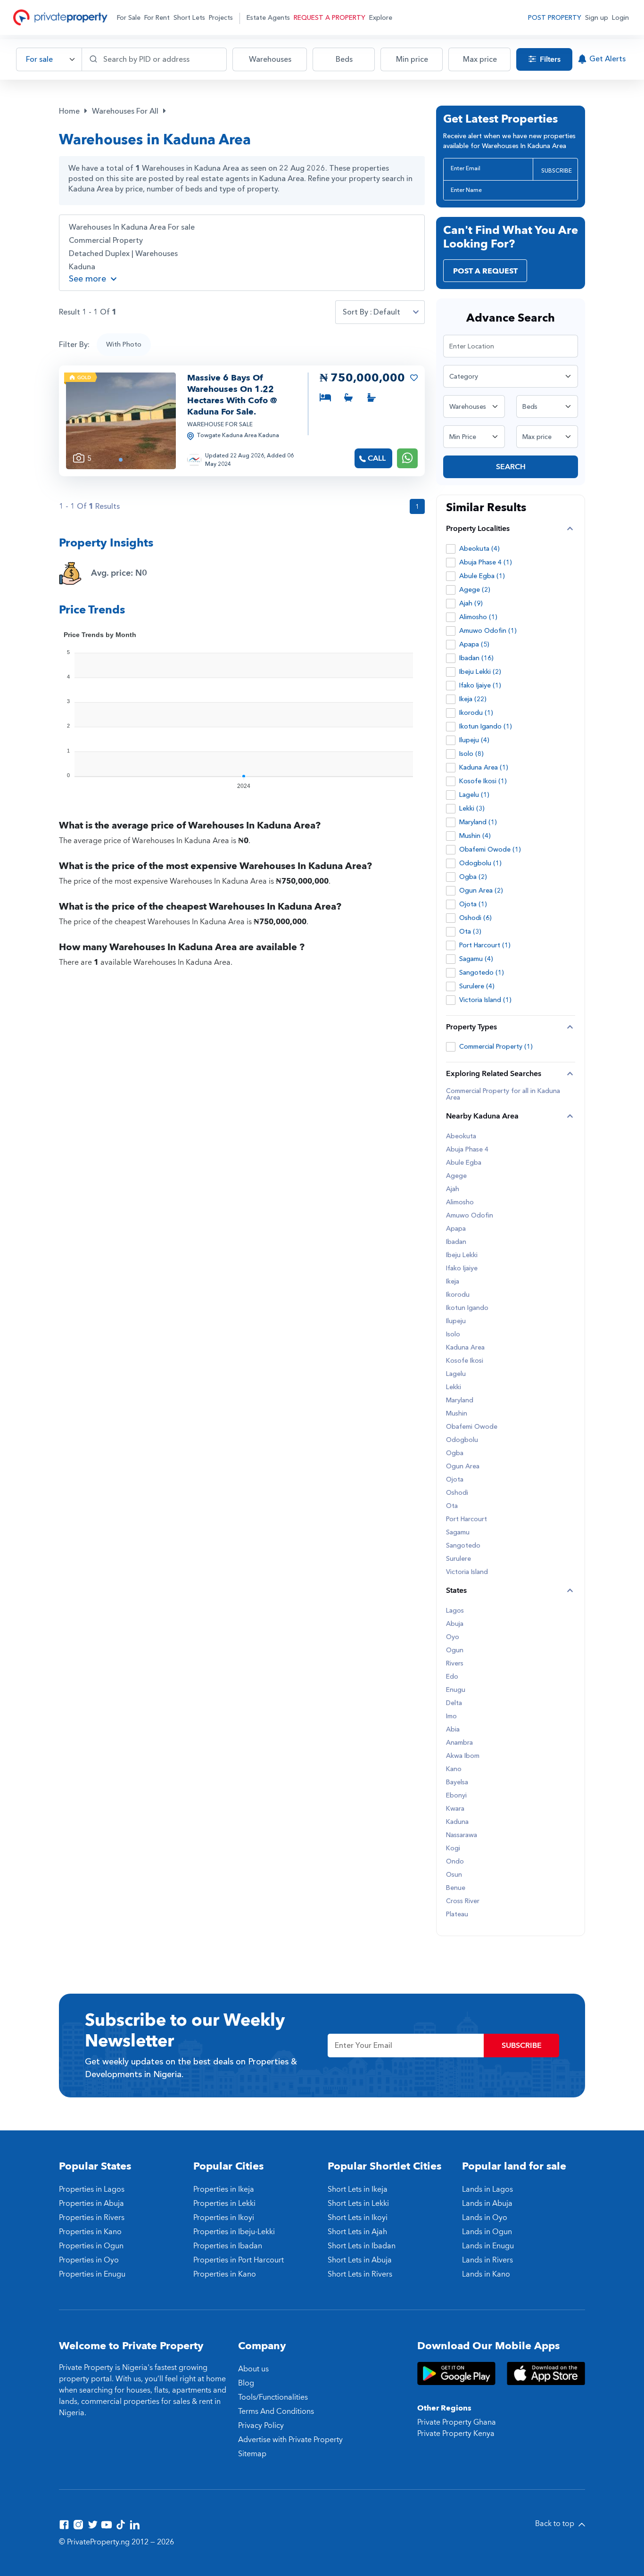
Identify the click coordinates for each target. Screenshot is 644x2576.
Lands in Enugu (488, 2246)
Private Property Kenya (456, 2434)
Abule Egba (464, 1163)
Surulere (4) (477, 986)
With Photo (124, 344)
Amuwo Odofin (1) (488, 631)
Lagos (455, 1611)
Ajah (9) (471, 603)
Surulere (458, 1559)
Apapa (456, 1229)
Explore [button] (381, 18)
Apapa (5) (474, 644)
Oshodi (457, 1493)
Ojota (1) (473, 904)
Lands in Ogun (487, 2232)
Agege (456, 1176)
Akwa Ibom (463, 1756)
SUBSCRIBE (557, 171)
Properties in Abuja (91, 2203)
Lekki (454, 1387)
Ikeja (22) (473, 699)
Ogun (455, 1650)
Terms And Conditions (276, 2411)
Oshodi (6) (475, 918)
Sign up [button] (597, 18)
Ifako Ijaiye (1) (480, 685)
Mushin (457, 1414)
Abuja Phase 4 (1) (486, 562)
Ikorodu (458, 1295)
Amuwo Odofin (470, 1216)
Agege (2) (475, 590)
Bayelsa (457, 1782)
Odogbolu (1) (480, 863)
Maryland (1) (478, 822)
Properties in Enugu (92, 2274)
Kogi (453, 1848)
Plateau (457, 1914)
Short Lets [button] (189, 18)
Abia (453, 1730)
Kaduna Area (465, 1348)
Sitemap (252, 2454)
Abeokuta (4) (479, 549)
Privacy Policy (261, 2426)
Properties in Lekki (224, 2203)
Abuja (455, 1624)
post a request (485, 271)
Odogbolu (462, 1440)
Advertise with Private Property (290, 2440)
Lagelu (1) (474, 795)
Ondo (455, 1862)
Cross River (463, 1901)
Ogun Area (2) (481, 890)
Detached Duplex (99, 254)
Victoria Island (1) (485, 1000)
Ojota (455, 1480)
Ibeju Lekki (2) (480, 672)
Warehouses (157, 254)
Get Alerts (607, 59)
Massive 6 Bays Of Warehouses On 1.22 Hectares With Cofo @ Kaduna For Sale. (232, 395)
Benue (456, 1888)
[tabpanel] (121, 421)
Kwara (455, 1809)
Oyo (453, 1637)
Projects (221, 18)
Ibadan (456, 1242)
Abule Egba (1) (482, 576)
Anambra (459, 1743)
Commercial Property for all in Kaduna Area (503, 1094)
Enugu (456, 1690)
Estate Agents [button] (268, 18)
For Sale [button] (129, 18)
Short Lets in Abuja (360, 2260)
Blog (246, 2383)
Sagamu (458, 1532)
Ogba (455, 1453)
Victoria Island (467, 1572)
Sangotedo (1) (482, 973)
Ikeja (453, 1282)
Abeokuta (461, 1136)
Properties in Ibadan (228, 2246)
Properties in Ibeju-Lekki (234, 2232)
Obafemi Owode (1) (490, 849)
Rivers (455, 1664)
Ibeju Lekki (462, 1255)
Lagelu (456, 1374)
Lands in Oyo (485, 2218)
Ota (452, 1506)
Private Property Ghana (457, 2422)
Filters (549, 59)
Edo (452, 1677)
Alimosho (460, 1202)
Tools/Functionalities (273, 2397)
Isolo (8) (471, 754)
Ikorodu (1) (476, 713)
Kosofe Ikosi (465, 1361)
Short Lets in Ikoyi (358, 2218)
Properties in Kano (90, 2232)
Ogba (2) (473, 877)
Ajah (453, 1189)
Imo (451, 1716)
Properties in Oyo (89, 2260)
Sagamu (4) (476, 959)
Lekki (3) (472, 808)
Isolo (453, 1334)
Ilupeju (456, 1321)
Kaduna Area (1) (484, 767)
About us (253, 2369)
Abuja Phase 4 (467, 1150)
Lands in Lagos (487, 2189)
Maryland (460, 1400)
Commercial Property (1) (496, 1047)
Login (620, 18)
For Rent (157, 18)
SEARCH (511, 467)
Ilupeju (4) (474, 740)
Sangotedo (463, 1546)
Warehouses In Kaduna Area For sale (132, 227)
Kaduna (82, 267)
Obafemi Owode (472, 1427)
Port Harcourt (466, 1519)
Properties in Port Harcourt (239, 2260)
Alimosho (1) (478, 617)
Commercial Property (106, 240)
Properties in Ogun (91, 2246)
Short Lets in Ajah (357, 2232)
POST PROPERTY (555, 18)
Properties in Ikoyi (224, 2218)
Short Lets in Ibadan (362, 2246)
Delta (454, 1703)
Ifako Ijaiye (462, 1268)
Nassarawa (462, 1835)
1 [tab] (121, 460)
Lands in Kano (486, 2274)
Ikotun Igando (467, 1308)
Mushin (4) (475, 836)
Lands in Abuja (487, 2203)
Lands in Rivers (487, 2260)
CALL (377, 458)
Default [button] (387, 312)
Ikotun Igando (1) (486, 726)
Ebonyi (456, 1796)
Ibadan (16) (476, 658)
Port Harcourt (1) (485, 945)
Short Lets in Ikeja (358, 2189)
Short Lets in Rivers (360, 2274)
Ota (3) (470, 932)
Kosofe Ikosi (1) (483, 781)
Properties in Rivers (92, 2218)
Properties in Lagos (92, 2189)
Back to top (556, 2524)
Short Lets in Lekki (358, 2203)
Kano (454, 1769)
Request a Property (330, 18)
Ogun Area (463, 1466)
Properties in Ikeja (224, 2189)
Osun (454, 1875)
